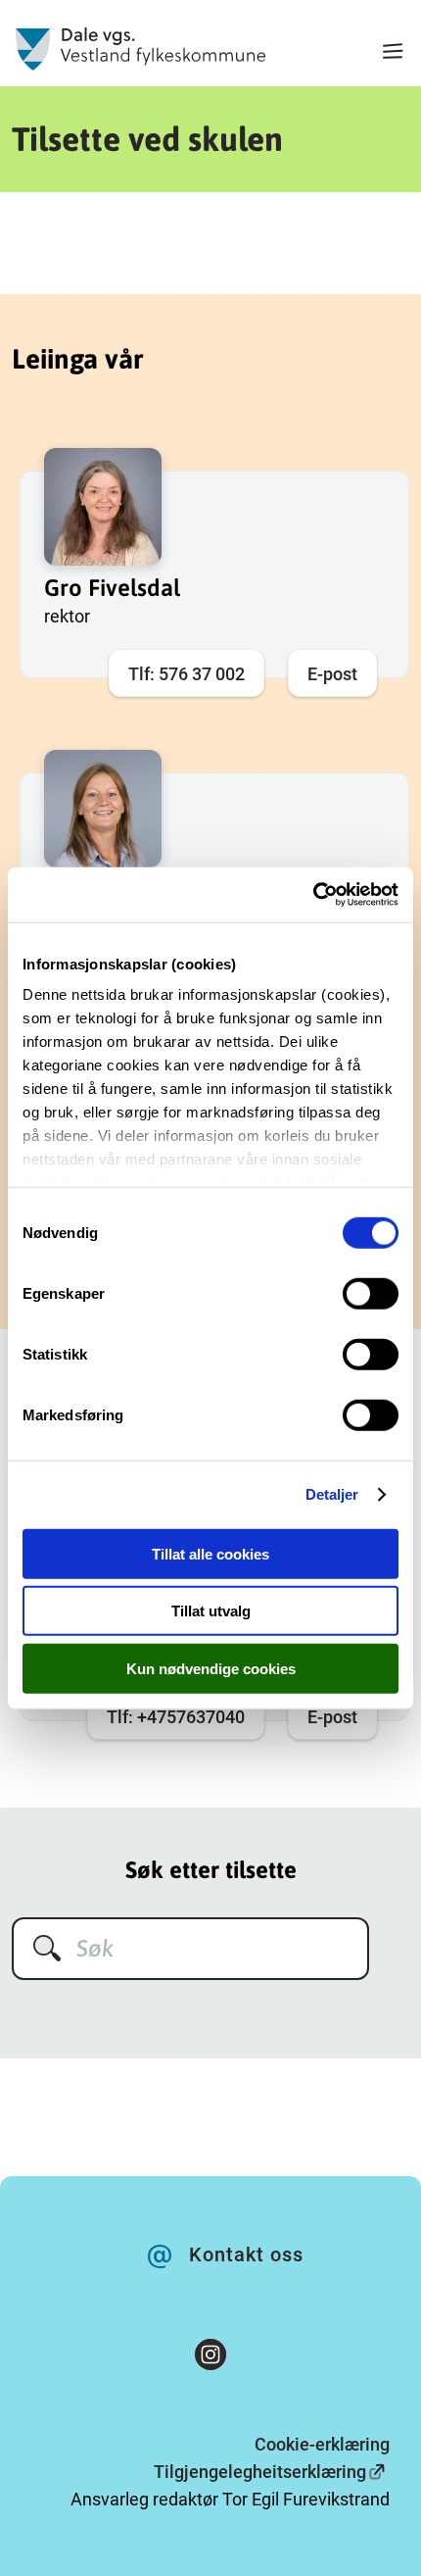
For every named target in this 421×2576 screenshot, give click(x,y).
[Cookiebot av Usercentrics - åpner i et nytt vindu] (313, 895)
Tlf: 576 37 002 (187, 674)
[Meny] (393, 53)
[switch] (371, 1293)
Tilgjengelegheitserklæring (260, 2472)
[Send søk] (47, 1948)
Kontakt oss (246, 2254)
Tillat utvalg (211, 1611)
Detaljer (332, 1494)
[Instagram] (210, 2358)
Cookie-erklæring (322, 2444)
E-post (332, 674)
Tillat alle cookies (210, 1553)
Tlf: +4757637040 (176, 1717)
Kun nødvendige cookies (211, 1668)
